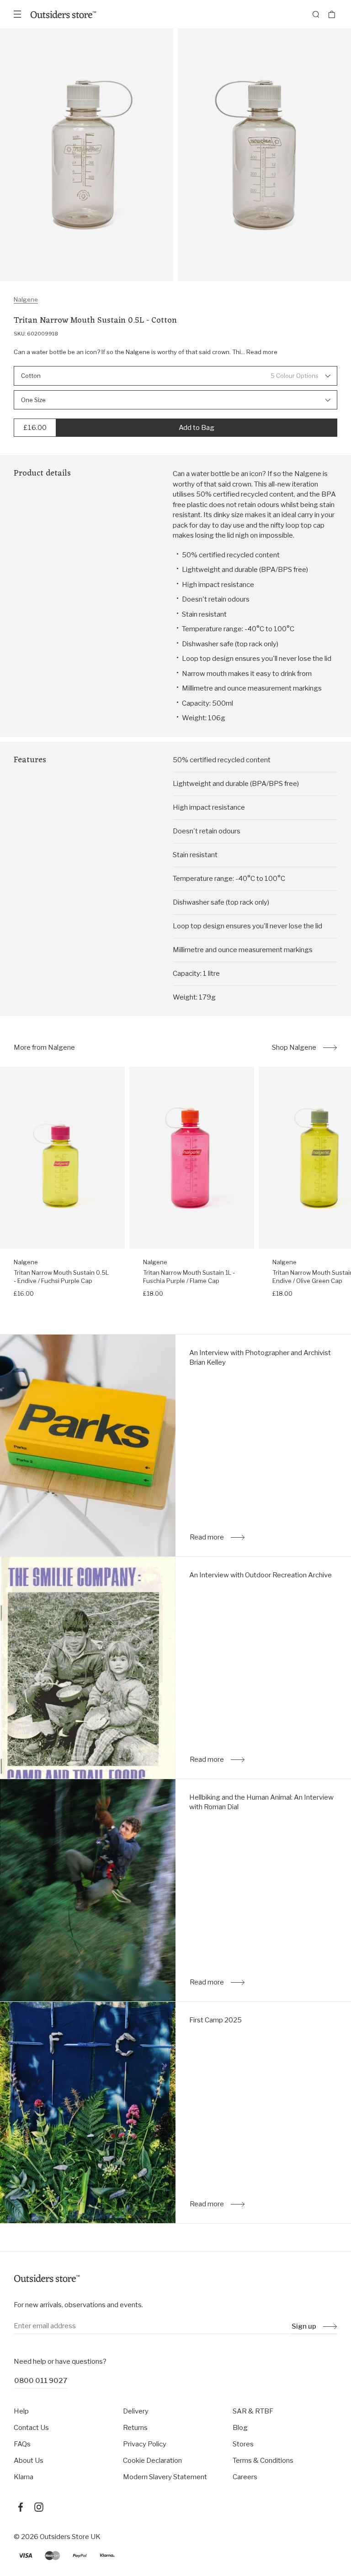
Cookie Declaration (152, 2461)
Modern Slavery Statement (165, 2477)
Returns (135, 2428)
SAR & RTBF (253, 2411)
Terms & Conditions (263, 2461)
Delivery (136, 2411)
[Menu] (17, 14)
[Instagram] (39, 2507)
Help (21, 2411)
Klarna (24, 2477)
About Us (29, 2461)
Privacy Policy (145, 2444)
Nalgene (26, 299)
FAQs (22, 2444)
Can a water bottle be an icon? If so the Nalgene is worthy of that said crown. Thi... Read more (146, 352)
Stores (243, 2444)
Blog (240, 2428)
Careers (245, 2477)
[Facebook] (21, 2507)
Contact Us (31, 2428)
